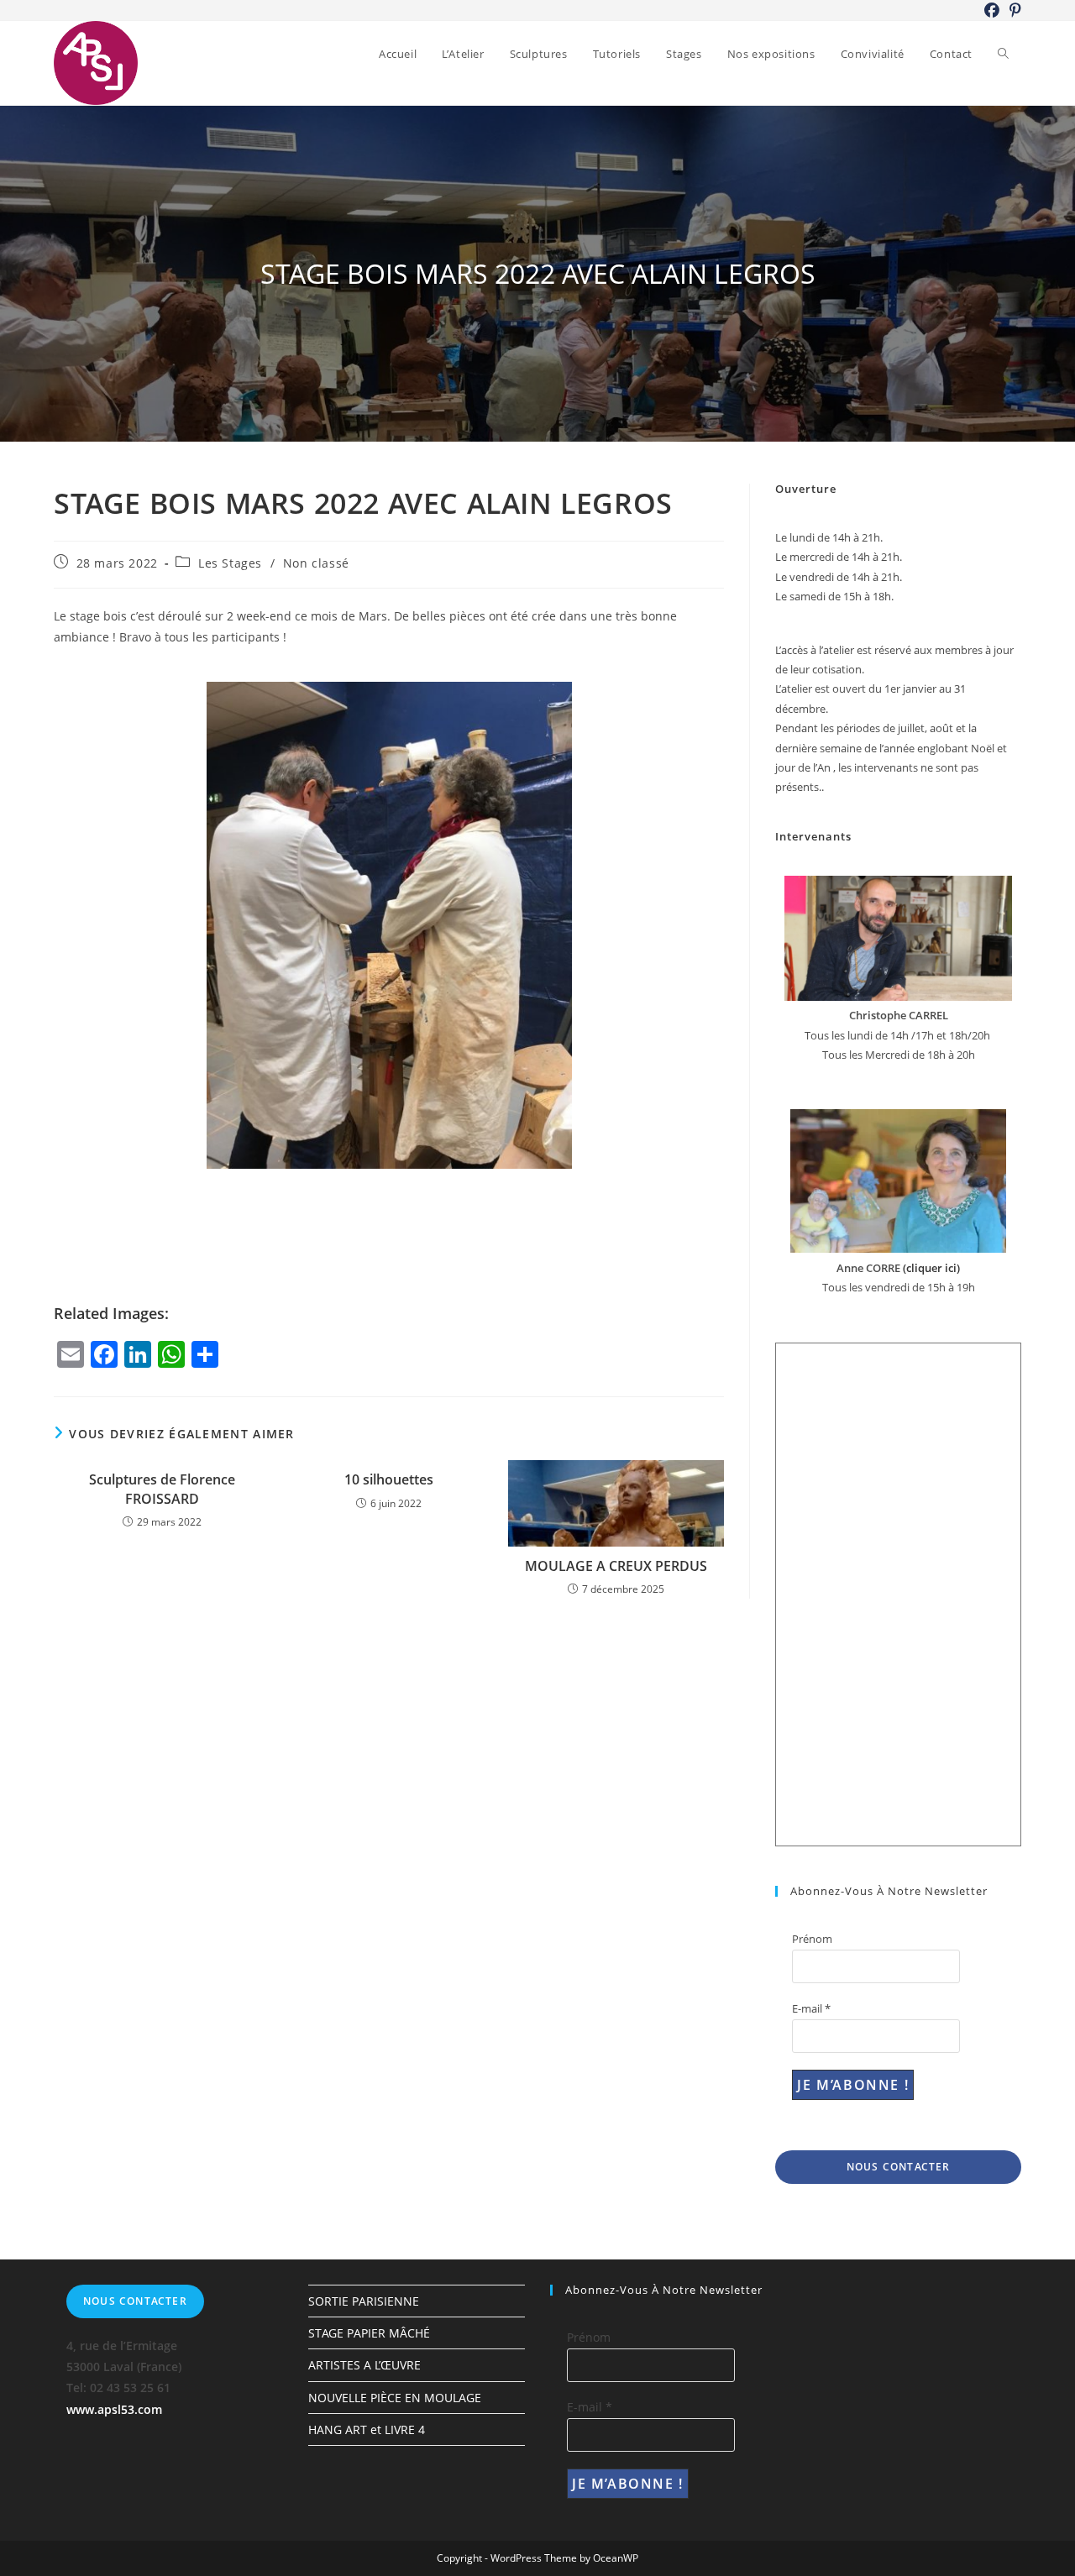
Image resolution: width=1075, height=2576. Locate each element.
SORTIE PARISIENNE (364, 2301)
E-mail (811, 2008)
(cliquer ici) (930, 1268)
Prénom (812, 1939)
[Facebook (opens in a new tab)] (992, 10)
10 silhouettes (389, 1479)
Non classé (316, 563)
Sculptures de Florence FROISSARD (162, 1489)
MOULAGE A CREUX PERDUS (616, 1566)
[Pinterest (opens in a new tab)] (1013, 10)
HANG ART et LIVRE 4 (367, 2429)
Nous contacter (899, 2167)
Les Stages (230, 563)
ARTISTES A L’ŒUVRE (364, 2365)
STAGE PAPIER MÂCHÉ (369, 2333)
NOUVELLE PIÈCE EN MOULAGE (395, 2398)
